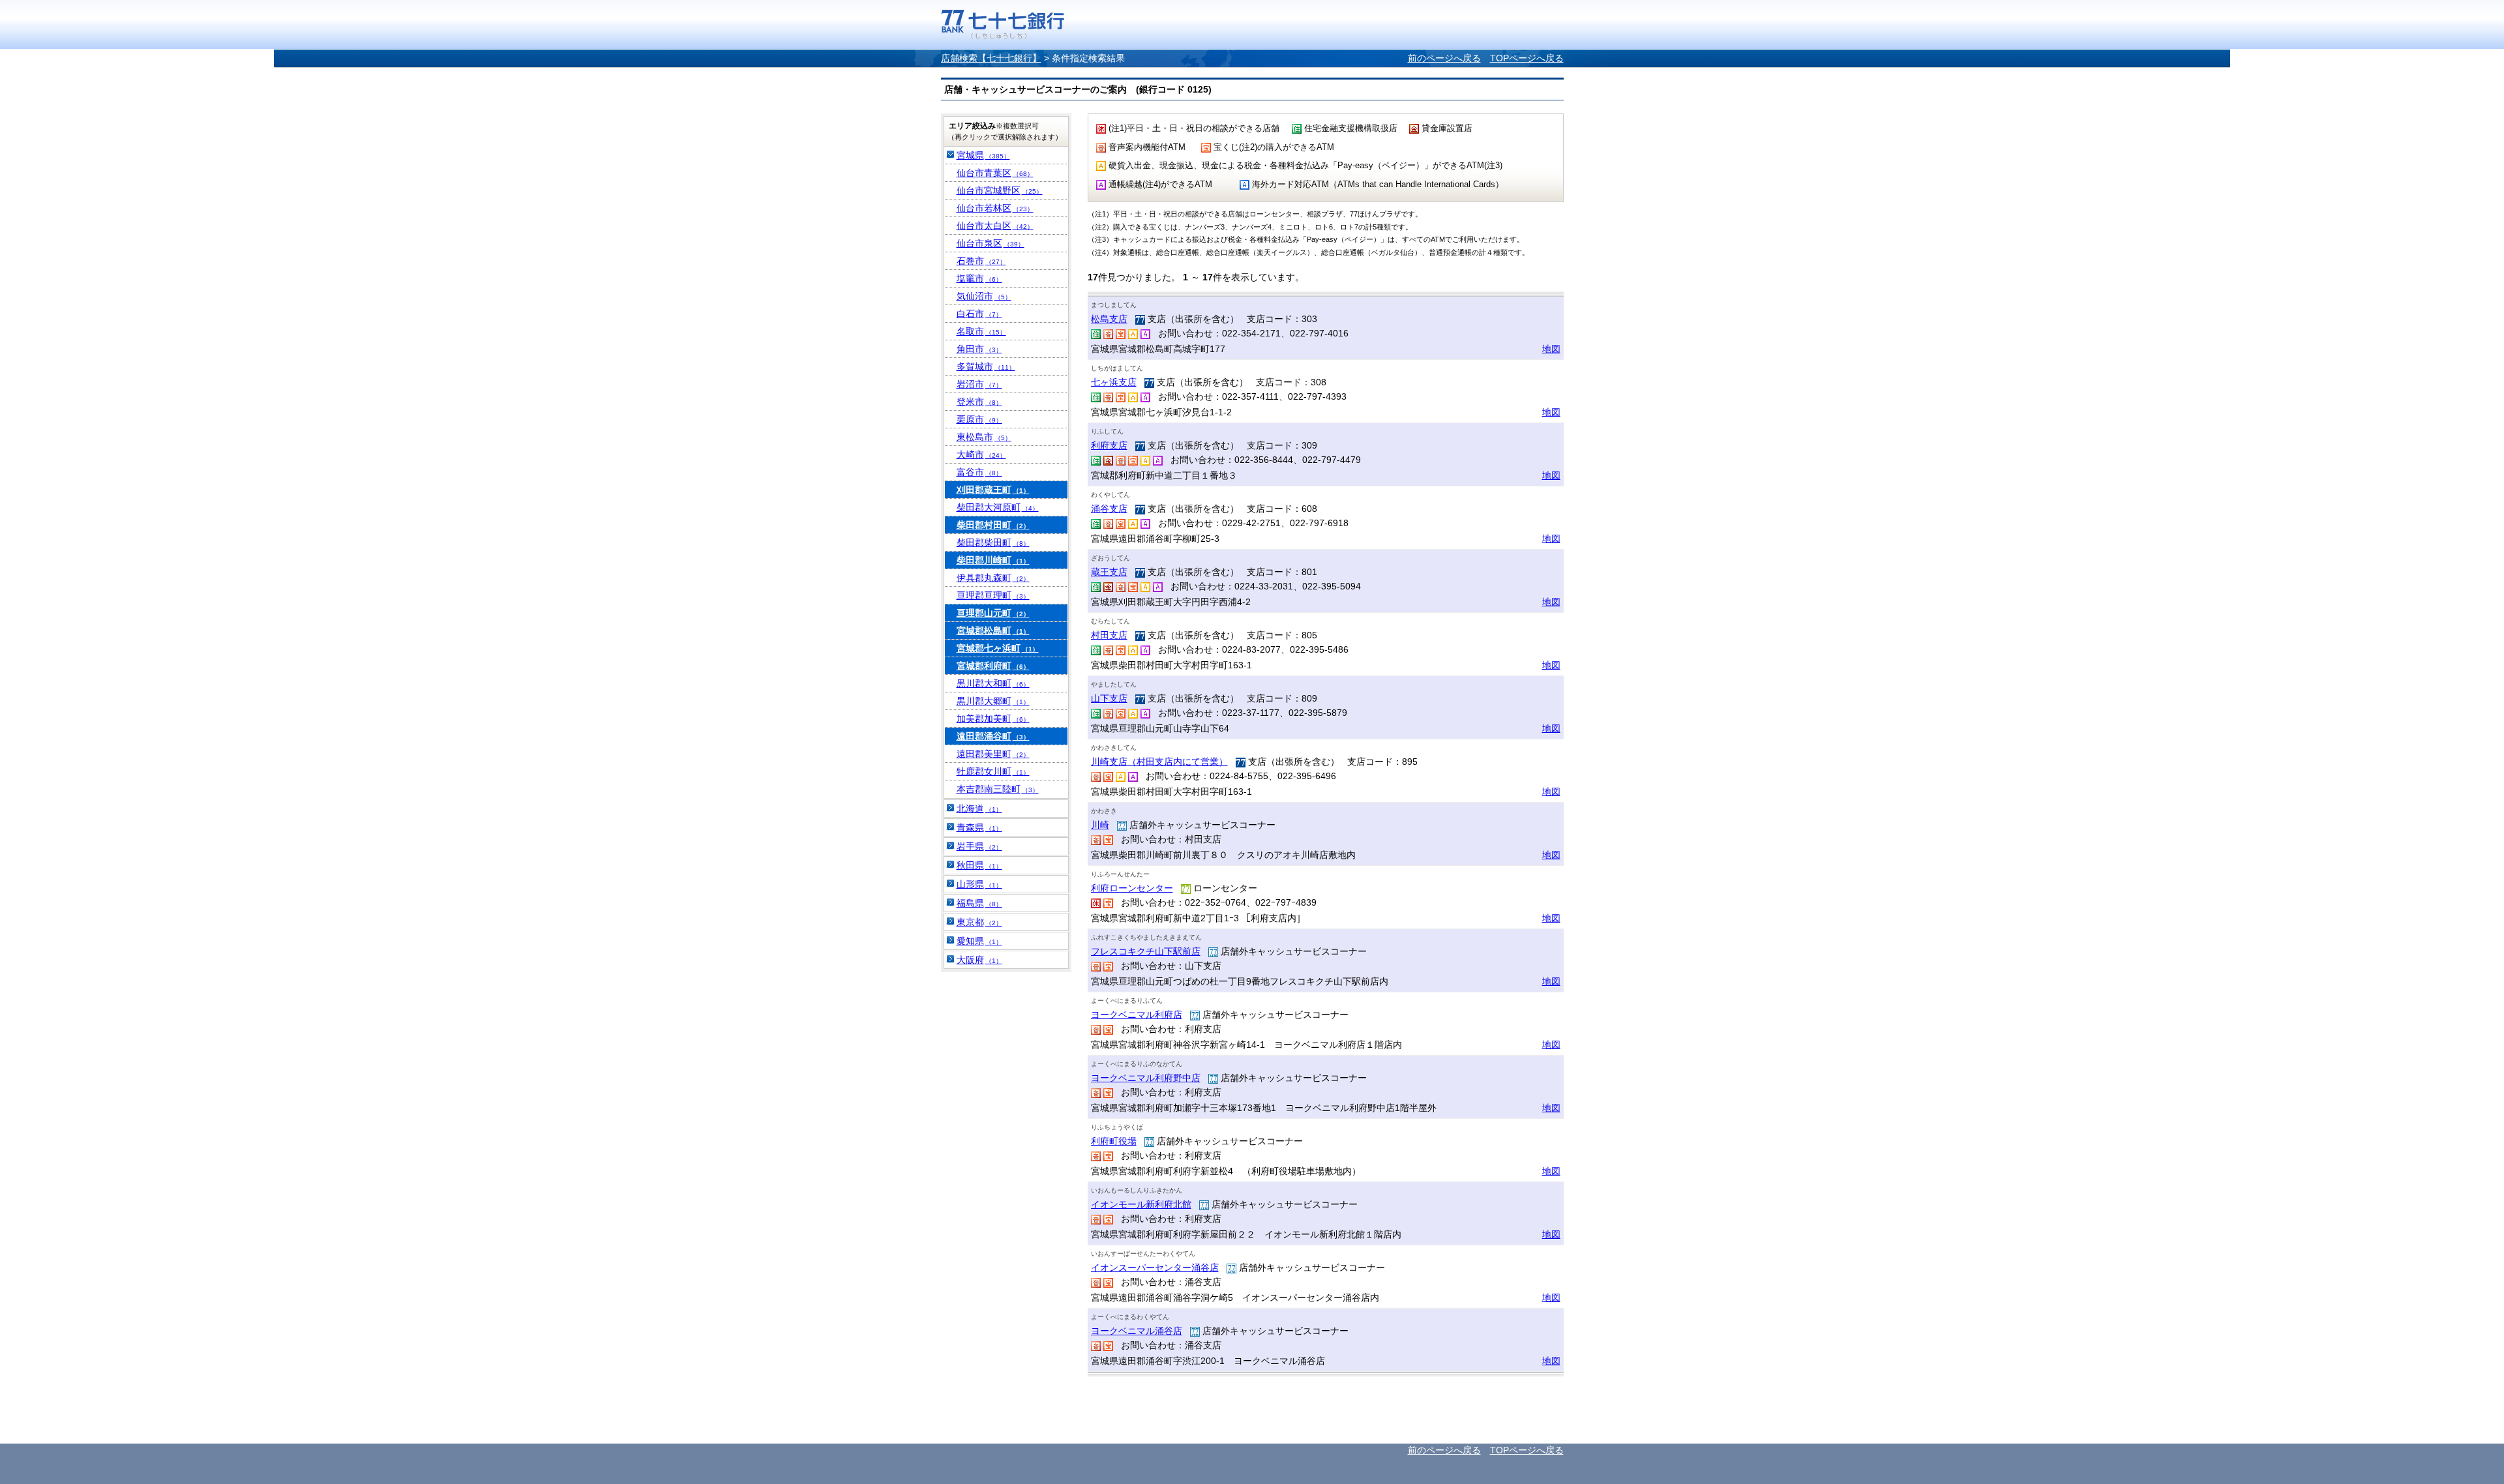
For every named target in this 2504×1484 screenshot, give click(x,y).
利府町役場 (1114, 1141)
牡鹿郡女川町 (993, 771)
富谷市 (979, 472)
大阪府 (979, 960)
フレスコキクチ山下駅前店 (1146, 951)
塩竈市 (979, 278)
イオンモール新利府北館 (1141, 1204)
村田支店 (1109, 635)
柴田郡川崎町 (993, 560)
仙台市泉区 (991, 243)
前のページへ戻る (1444, 58)
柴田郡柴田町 (993, 542)
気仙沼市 (984, 296)
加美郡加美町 (993, 719)
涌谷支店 (1109, 509)
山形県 (979, 884)
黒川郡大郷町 (993, 701)
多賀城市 (986, 366)
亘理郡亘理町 (993, 595)
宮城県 (983, 155)
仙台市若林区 (995, 208)
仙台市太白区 (995, 226)
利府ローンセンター (1132, 888)
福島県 (979, 903)
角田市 (979, 349)
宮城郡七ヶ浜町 (998, 648)
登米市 (979, 402)
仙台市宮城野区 (1000, 190)
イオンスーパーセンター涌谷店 (1155, 1268)
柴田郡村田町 (993, 525)
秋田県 (979, 865)
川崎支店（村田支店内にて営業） (1159, 762)
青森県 (979, 827)
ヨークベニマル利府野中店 (1146, 1078)
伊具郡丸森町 (993, 578)
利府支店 (1109, 445)
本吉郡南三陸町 (998, 789)
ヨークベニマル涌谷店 (1137, 1331)
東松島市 (984, 437)
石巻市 (981, 261)
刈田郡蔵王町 (993, 490)
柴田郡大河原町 (998, 507)
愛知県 (979, 941)
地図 (1551, 349)
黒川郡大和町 (993, 683)
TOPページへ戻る (1527, 58)
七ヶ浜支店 (1114, 382)
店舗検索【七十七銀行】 (991, 58)
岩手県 (979, 846)
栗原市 (979, 419)
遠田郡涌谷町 (993, 736)
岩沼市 (979, 384)
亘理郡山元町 (993, 613)
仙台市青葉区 (995, 173)
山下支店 (1109, 698)
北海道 (979, 809)
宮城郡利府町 (993, 666)
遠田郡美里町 (993, 754)
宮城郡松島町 (993, 631)
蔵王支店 (1109, 572)
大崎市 (981, 454)
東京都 (979, 922)
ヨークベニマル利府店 (1137, 1015)
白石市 (979, 314)
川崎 (1100, 825)
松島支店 (1109, 319)
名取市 (981, 331)
